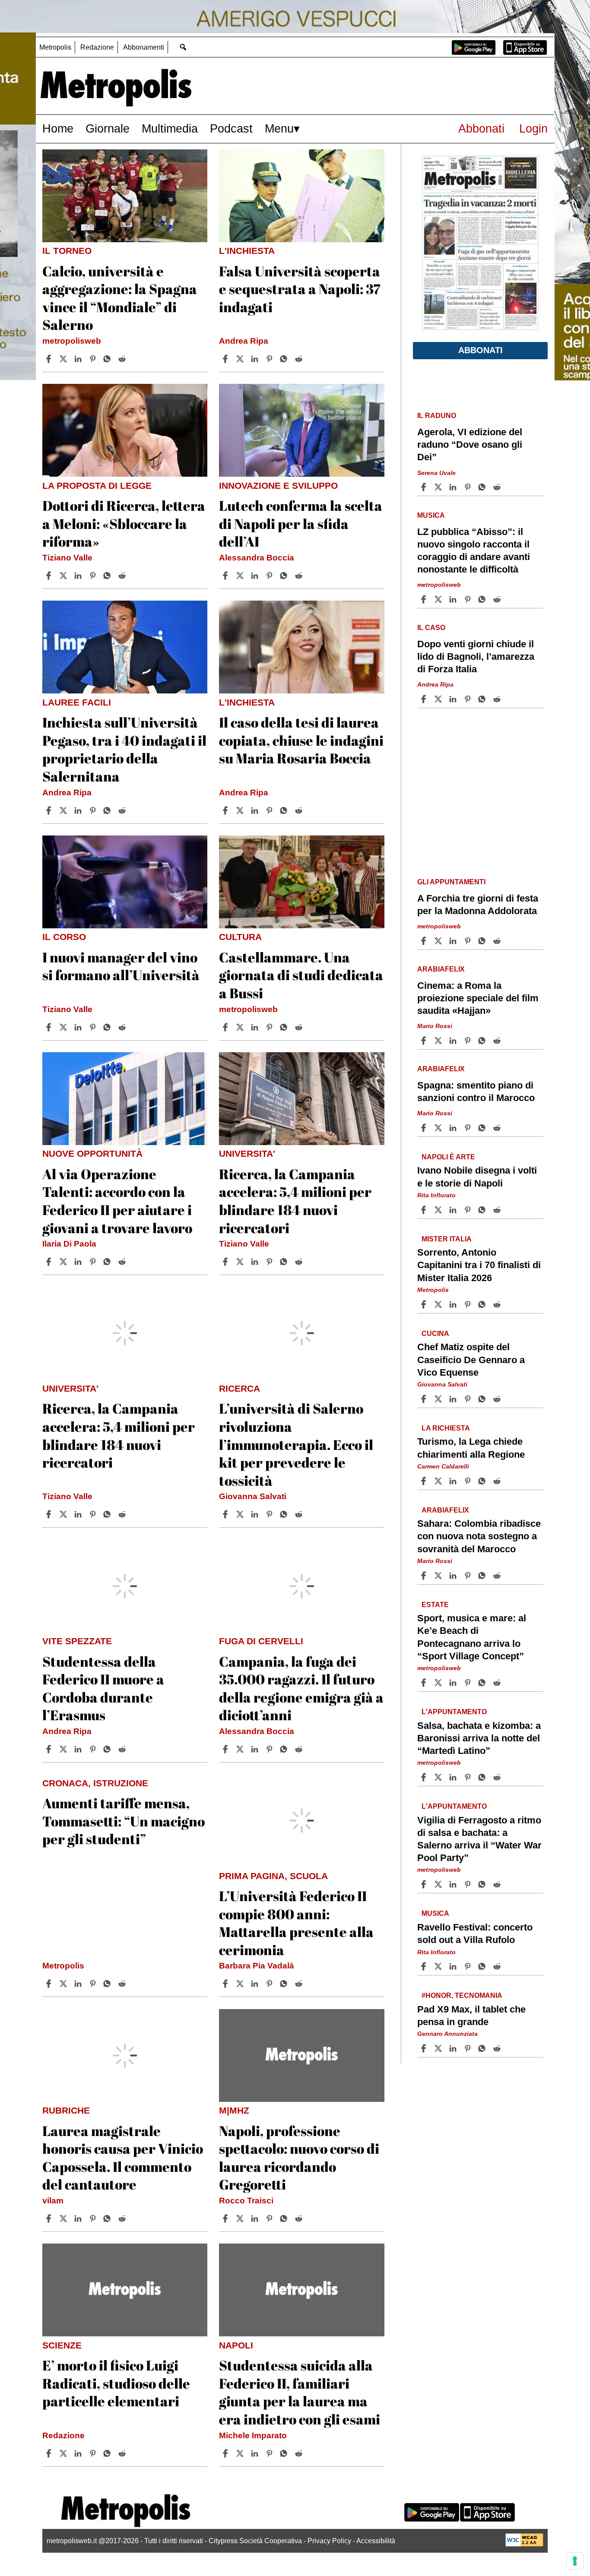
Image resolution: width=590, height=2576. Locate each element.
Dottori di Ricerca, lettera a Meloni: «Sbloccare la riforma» (124, 523)
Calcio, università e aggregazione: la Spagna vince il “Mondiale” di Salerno (120, 298)
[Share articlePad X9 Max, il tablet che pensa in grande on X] (439, 2048)
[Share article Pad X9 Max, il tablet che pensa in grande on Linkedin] (454, 2048)
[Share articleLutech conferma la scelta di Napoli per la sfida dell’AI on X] (241, 576)
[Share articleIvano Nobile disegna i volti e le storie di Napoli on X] (439, 1210)
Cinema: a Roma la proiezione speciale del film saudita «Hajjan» (478, 998)
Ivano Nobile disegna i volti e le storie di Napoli (477, 1177)
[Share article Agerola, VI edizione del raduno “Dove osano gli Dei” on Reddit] (498, 487)
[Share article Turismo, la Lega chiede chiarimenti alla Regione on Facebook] (425, 1481)
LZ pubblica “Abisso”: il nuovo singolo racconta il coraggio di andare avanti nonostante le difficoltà (474, 551)
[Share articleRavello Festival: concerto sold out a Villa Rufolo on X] (439, 1966)
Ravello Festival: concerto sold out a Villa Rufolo (475, 1934)
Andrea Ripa (244, 341)
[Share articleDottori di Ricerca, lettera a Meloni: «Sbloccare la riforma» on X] (64, 576)
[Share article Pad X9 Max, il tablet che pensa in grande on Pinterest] (469, 2048)
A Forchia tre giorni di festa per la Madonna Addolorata (478, 905)
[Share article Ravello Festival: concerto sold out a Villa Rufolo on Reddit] (498, 1966)
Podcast (231, 128)
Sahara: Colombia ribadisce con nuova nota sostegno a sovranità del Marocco (479, 1536)
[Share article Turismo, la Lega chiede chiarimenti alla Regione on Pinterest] (469, 1481)
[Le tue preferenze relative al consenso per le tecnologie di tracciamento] (575, 2561)
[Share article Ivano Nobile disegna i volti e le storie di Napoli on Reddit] (498, 1210)
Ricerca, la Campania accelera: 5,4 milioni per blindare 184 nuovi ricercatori (295, 1201)
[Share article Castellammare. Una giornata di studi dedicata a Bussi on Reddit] (300, 1027)
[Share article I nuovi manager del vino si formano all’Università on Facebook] (50, 1027)
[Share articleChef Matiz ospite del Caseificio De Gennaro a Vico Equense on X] (439, 1399)
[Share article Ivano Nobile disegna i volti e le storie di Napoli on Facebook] (425, 1210)
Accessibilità (376, 2541)
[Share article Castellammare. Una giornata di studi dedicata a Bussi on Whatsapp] (285, 1027)
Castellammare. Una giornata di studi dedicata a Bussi (301, 975)
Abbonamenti (144, 47)
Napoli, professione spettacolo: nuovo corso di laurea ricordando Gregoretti (299, 2158)
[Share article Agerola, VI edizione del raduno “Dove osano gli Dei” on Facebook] (425, 487)
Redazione (97, 47)
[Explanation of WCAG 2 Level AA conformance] (524, 2544)
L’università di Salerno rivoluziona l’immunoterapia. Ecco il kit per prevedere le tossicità (296, 1444)
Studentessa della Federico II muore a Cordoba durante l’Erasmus (103, 1688)
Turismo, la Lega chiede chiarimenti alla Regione (471, 1448)
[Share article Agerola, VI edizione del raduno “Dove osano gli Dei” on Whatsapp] (483, 487)
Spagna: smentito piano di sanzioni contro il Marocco (476, 1092)
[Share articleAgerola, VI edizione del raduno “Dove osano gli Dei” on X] (439, 487)
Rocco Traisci (246, 2201)
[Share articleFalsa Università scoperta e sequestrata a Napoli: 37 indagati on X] (241, 359)
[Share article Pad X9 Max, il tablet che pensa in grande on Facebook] (425, 2048)
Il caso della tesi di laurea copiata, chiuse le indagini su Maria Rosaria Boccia (301, 740)
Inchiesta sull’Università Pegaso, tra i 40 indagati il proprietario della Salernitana (124, 749)
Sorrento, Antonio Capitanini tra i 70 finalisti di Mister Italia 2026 (479, 1265)
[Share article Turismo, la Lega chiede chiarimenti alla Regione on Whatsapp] (483, 1481)
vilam (53, 2201)
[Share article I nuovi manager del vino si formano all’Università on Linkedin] (79, 1027)
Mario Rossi (435, 1026)
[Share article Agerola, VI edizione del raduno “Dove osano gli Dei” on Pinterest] (469, 487)
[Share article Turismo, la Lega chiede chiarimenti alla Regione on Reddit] (498, 1481)
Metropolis (55, 47)
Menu (279, 128)
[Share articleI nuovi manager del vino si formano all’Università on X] (64, 1027)
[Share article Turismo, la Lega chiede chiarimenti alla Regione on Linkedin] (454, 1481)
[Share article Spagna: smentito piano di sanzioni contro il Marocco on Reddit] (498, 1128)
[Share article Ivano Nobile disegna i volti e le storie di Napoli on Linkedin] (454, 1210)
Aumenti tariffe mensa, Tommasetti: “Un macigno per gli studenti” (124, 1821)
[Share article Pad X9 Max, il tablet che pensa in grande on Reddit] (498, 2048)
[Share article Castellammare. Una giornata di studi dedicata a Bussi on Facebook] (226, 1027)
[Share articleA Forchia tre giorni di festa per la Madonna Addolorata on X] (439, 941)
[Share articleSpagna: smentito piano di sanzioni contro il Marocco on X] (439, 1128)
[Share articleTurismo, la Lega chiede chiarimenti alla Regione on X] (439, 1481)
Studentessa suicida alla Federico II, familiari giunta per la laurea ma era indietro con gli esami (300, 2392)
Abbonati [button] (481, 350)
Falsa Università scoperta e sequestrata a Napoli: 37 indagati (300, 289)
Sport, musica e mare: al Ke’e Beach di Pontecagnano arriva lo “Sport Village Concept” (472, 1637)
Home (58, 128)
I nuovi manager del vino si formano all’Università (121, 966)
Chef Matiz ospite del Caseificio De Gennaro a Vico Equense (471, 1360)
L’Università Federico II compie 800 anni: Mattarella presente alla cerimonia (296, 1923)
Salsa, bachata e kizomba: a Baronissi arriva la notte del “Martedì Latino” (479, 1738)
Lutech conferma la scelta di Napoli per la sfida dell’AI (301, 523)
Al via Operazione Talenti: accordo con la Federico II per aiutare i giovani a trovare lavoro (117, 1201)
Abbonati (481, 128)
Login (533, 128)
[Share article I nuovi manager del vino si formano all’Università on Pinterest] (94, 1027)
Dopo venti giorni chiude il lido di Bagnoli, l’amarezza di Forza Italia (476, 657)
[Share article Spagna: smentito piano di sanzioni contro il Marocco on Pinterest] (469, 1128)
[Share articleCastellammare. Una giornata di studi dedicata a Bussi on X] (241, 1027)
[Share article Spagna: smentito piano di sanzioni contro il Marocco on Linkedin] (454, 1128)
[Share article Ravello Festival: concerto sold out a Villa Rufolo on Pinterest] (469, 1966)
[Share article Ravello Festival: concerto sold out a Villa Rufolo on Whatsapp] (483, 1966)
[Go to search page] (183, 47)
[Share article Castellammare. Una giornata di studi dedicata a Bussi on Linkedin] (256, 1027)
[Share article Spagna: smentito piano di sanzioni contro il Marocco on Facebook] (425, 1128)
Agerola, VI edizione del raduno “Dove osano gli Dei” (470, 445)
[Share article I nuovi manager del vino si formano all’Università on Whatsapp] (108, 1027)
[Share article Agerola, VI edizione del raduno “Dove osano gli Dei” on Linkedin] (454, 487)
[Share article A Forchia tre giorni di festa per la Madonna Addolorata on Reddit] (498, 941)
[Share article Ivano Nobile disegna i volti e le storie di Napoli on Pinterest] (469, 1210)
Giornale (108, 128)
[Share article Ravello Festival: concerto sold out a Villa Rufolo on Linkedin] (454, 1966)
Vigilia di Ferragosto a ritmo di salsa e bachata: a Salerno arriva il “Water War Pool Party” (479, 1839)
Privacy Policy (329, 2541)
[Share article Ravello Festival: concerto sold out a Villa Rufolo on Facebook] (425, 1966)
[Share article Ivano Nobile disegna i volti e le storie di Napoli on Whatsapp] (483, 1210)
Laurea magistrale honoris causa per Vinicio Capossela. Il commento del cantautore (123, 2158)
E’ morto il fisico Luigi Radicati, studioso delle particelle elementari (116, 2383)
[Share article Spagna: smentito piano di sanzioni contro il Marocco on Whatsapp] (483, 1128)
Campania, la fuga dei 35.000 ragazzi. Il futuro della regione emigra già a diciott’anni (301, 1688)
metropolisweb (72, 341)
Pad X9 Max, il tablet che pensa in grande (471, 2016)
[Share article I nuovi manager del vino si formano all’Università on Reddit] (123, 1027)
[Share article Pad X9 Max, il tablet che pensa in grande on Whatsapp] (483, 2048)
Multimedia (170, 128)
